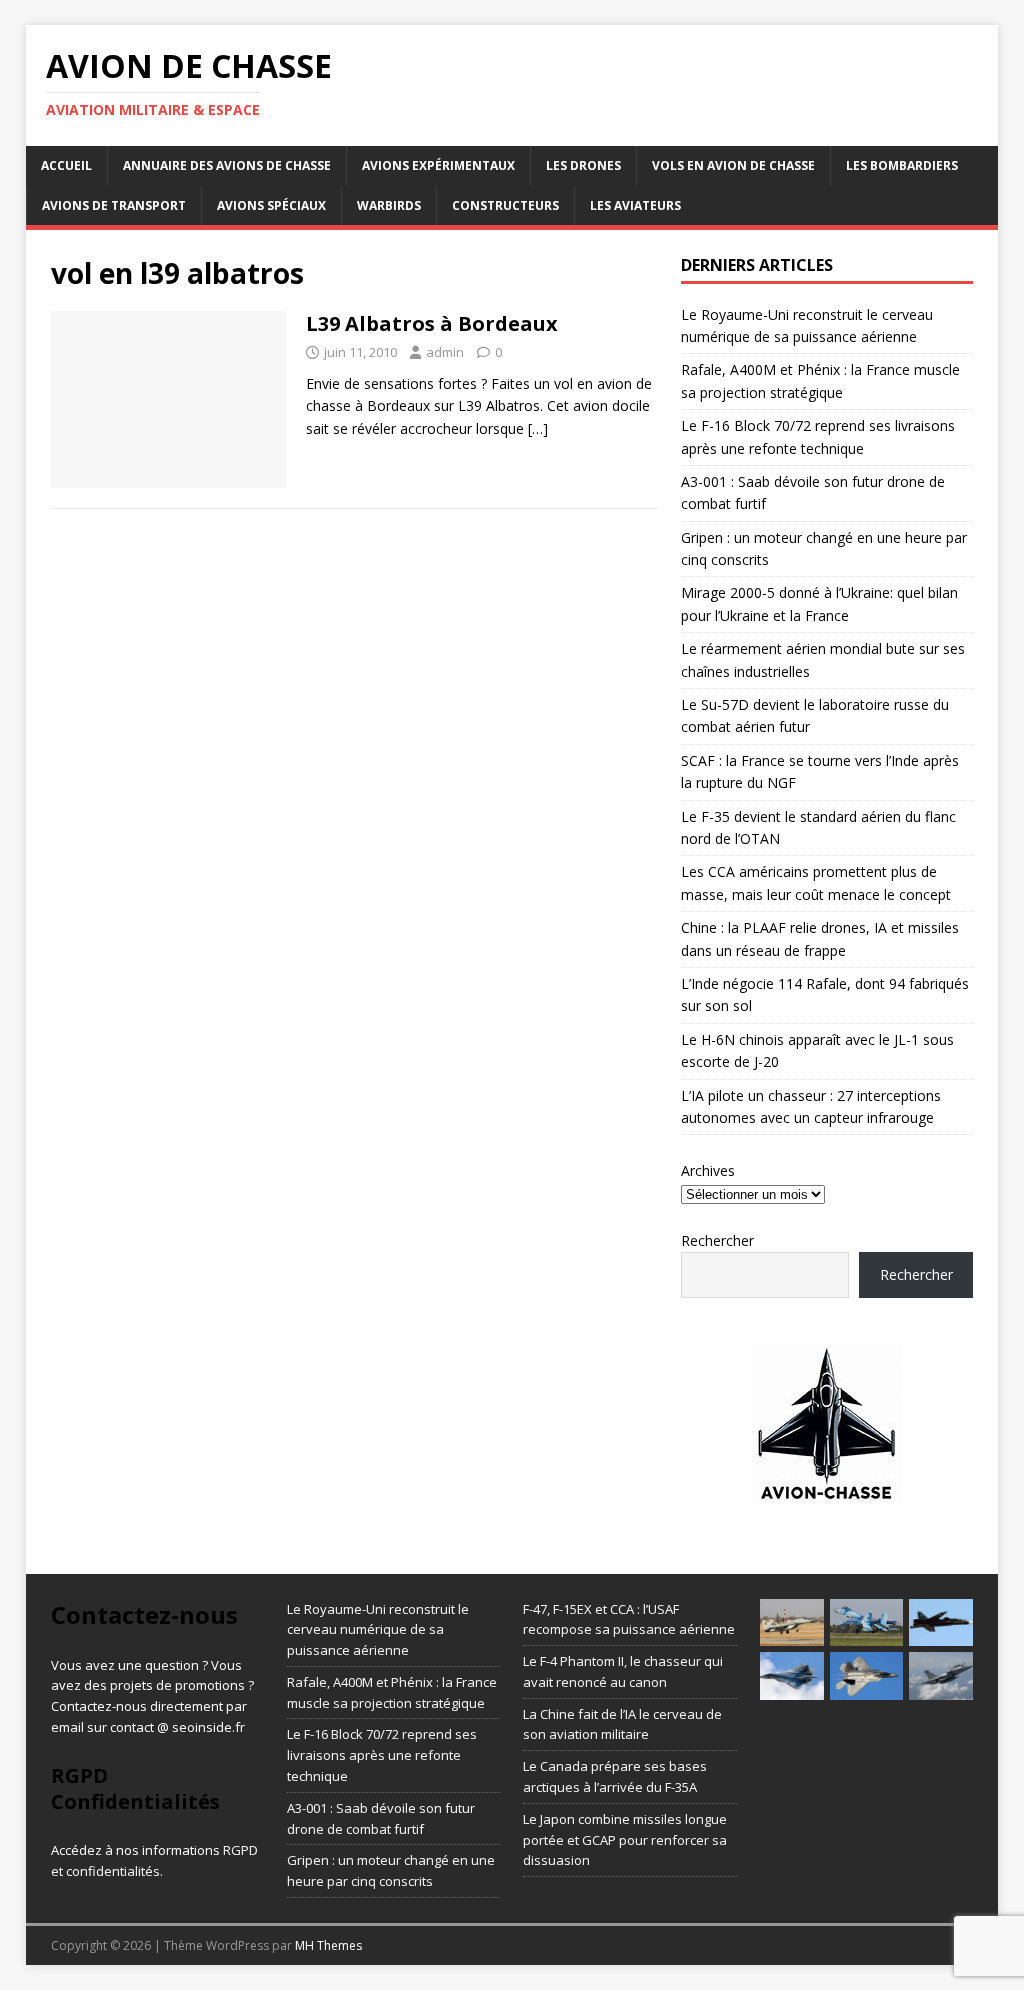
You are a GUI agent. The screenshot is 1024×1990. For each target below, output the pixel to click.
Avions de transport (114, 205)
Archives (708, 1170)
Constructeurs (505, 205)
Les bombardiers (902, 165)
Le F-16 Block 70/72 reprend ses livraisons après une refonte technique (382, 1755)
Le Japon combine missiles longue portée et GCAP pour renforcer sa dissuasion (625, 1840)
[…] (538, 428)
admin (445, 352)
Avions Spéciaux (271, 205)
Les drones (583, 165)
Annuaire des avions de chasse (227, 165)
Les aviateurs (635, 205)
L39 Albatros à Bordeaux (432, 323)
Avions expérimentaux (438, 165)
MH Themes (328, 1945)
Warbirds (389, 205)
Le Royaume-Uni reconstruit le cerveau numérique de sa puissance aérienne (378, 1630)
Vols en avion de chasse (733, 165)
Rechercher (717, 1240)
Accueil (66, 165)
